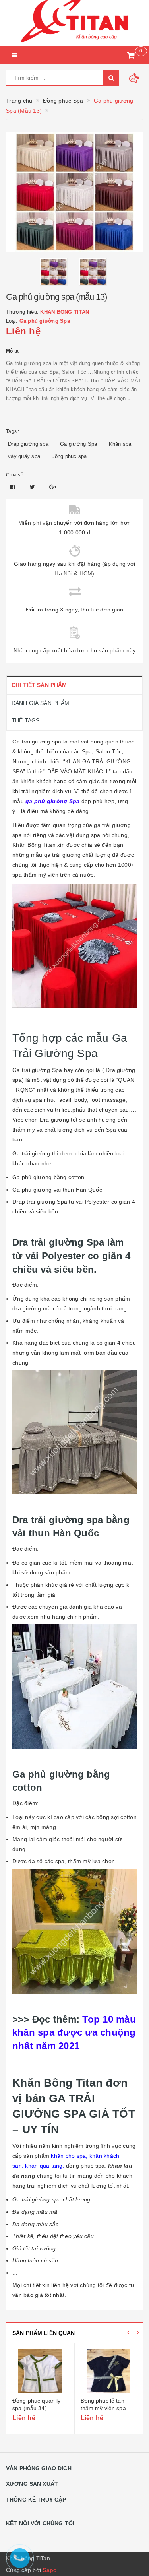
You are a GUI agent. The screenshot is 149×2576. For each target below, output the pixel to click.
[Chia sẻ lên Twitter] (33, 487)
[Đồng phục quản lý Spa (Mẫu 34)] (40, 2371)
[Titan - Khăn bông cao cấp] (74, 23)
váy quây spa (24, 456)
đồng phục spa (69, 456)
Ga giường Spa (78, 444)
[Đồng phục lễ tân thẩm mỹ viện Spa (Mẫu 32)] (109, 2371)
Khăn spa (120, 444)
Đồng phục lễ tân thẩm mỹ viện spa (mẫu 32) (103, 2408)
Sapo (50, 2570)
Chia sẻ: (15, 475)
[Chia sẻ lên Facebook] (14, 487)
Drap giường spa (28, 444)
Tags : (13, 431)
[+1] (53, 487)
